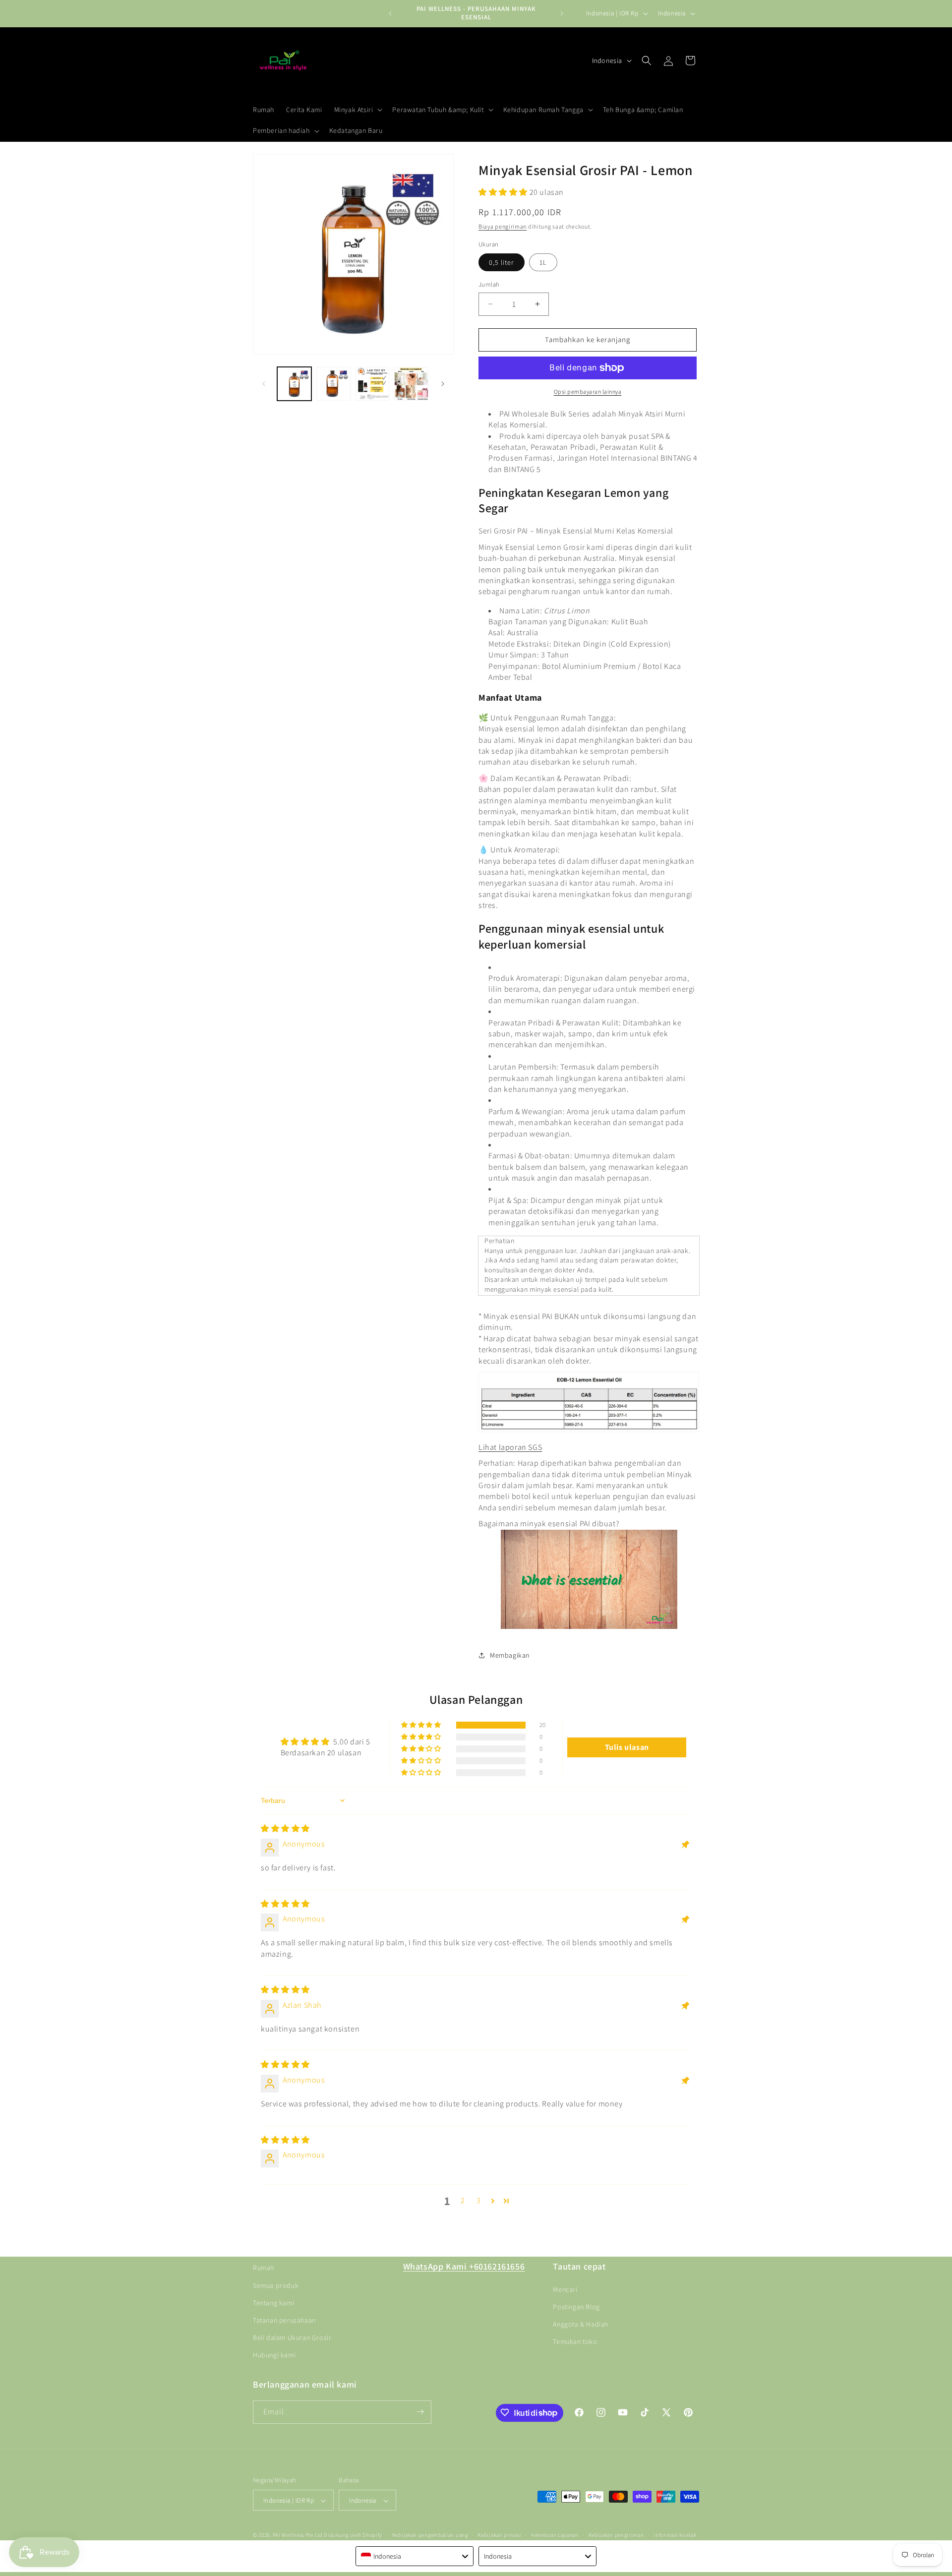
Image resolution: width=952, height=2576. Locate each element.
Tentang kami (273, 2302)
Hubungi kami (274, 2355)
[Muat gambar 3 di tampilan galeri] (333, 384)
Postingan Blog (576, 2306)
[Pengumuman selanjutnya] (562, 13)
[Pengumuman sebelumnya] (390, 13)
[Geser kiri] (264, 384)
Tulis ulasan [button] (627, 1747)
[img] (285, 1828)
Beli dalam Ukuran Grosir (292, 2337)
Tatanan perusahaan (284, 2320)
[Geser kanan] (443, 384)
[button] (357, 110)
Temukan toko (575, 2341)
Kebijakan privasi (499, 2535)
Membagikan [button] (510, 1655)
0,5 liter (502, 262)
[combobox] (415, 2556)
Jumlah (489, 284)
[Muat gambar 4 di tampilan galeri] (373, 384)
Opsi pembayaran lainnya (588, 391)
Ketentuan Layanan (555, 2535)
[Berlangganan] (420, 2412)
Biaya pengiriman (503, 226)
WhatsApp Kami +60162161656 (464, 2266)
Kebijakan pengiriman (616, 2535)
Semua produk (276, 2285)
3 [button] (479, 2200)
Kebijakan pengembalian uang (430, 2535)
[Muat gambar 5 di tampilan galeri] (411, 384)
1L (543, 262)
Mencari (565, 2289)
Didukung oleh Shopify (353, 2535)
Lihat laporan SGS (510, 1447)
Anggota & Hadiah (581, 2324)
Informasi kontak (675, 2535)
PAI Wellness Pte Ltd (298, 2535)
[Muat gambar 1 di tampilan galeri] (294, 384)
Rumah (264, 2268)
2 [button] (463, 2200)
